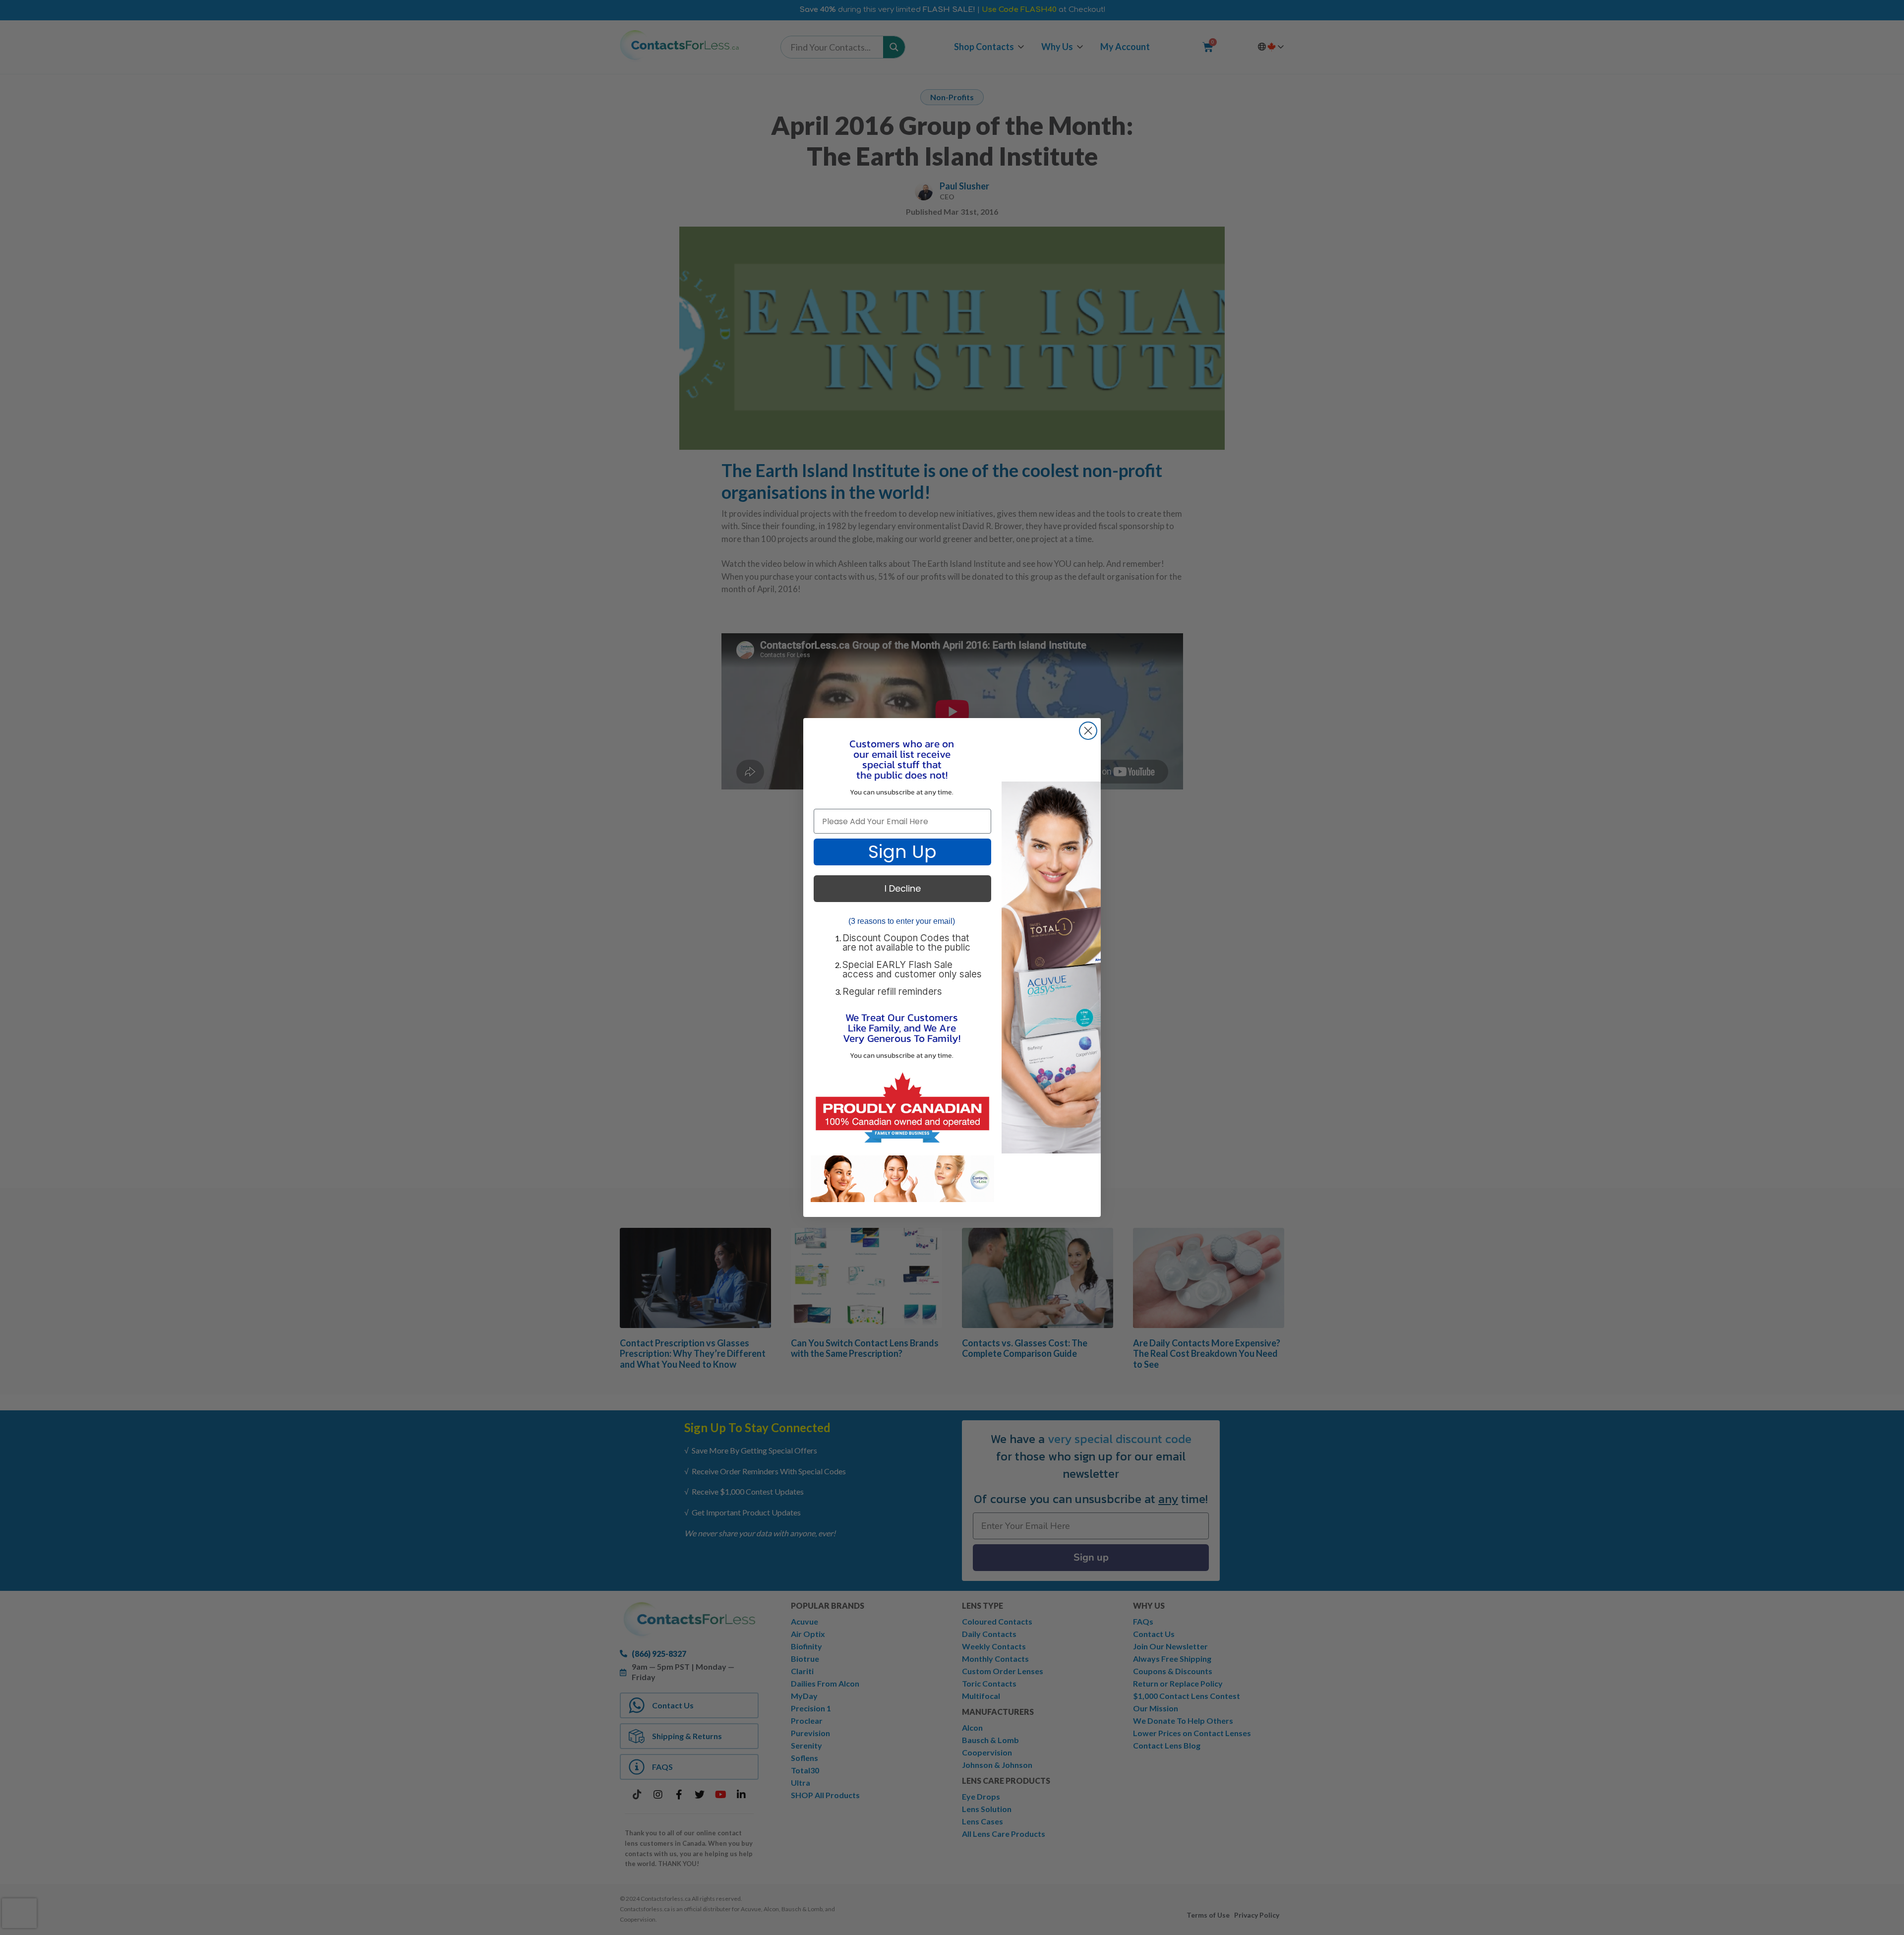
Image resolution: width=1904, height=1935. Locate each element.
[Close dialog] (1088, 731)
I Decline (903, 888)
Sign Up (902, 852)
